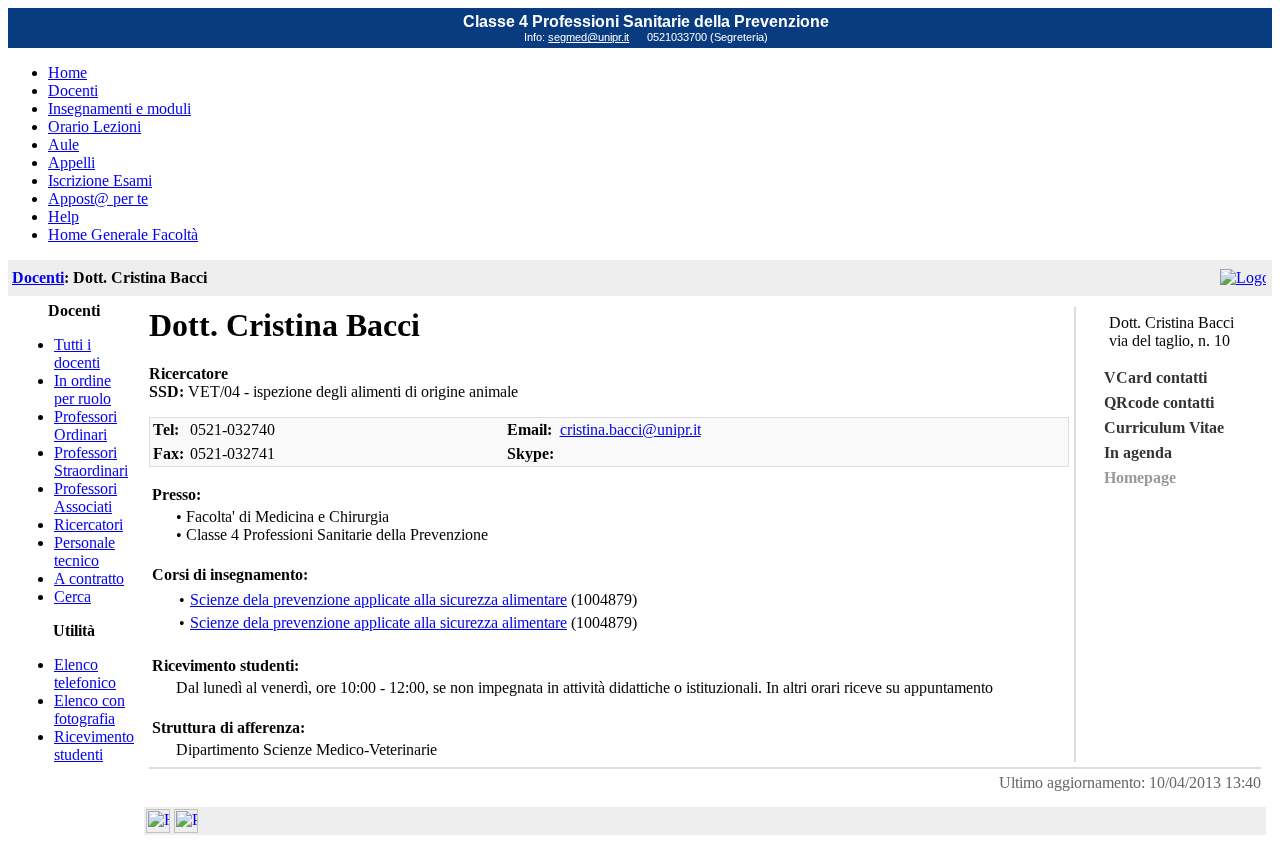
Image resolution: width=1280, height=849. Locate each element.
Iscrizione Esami (100, 180)
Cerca (72, 596)
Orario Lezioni (94, 126)
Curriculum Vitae (1164, 427)
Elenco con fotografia (89, 709)
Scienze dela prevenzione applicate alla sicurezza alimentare (378, 599)
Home (67, 72)
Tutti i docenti (77, 353)
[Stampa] (186, 827)
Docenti (73, 90)
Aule (63, 144)
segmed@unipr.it (588, 37)
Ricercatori (88, 524)
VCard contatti (1155, 377)
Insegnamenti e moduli (119, 108)
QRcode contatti (1159, 402)
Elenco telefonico (85, 673)
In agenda (1138, 452)
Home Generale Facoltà (123, 234)
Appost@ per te (98, 198)
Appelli (71, 162)
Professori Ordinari (85, 425)
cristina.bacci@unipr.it (630, 429)
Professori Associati (85, 497)
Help (63, 216)
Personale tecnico (84, 551)
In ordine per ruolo (82, 389)
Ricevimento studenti (94, 745)
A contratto (89, 578)
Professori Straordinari (91, 461)
